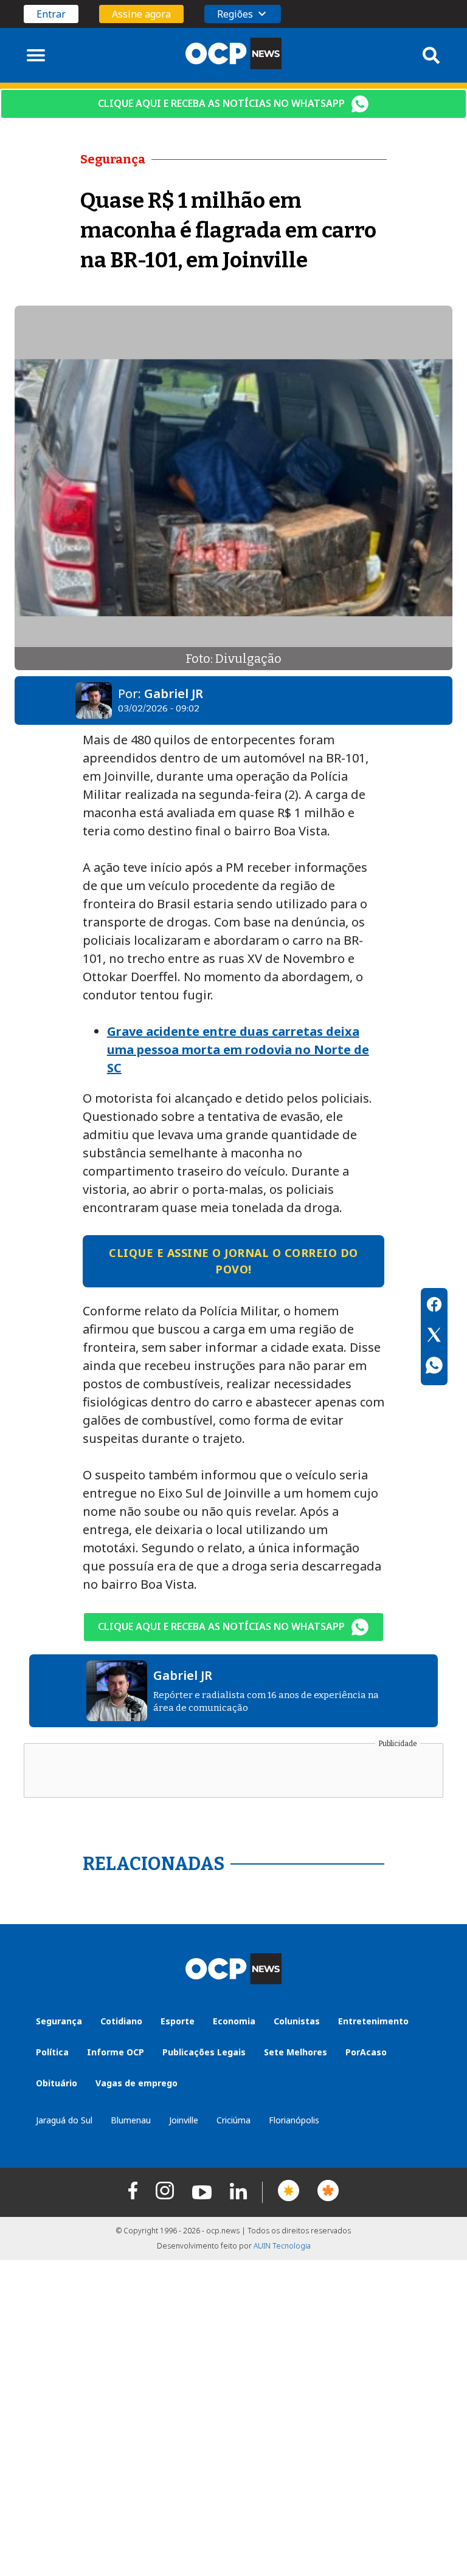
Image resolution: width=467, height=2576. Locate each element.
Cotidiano (121, 2021)
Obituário (57, 2083)
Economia (234, 2021)
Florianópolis (294, 2120)
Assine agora (141, 14)
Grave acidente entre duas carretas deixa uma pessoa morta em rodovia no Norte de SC (238, 1050)
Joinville (184, 2120)
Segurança (59, 2021)
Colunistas (297, 2021)
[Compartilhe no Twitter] (434, 1337)
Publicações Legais (204, 2052)
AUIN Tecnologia (282, 2246)
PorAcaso (366, 2052)
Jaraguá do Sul (64, 2120)
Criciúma (233, 2120)
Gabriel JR (174, 694)
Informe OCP (116, 2052)
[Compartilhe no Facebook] (434, 1306)
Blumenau (131, 2120)
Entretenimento (373, 2021)
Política (52, 2052)
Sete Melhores (296, 2052)
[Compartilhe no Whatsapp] (434, 1367)
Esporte (178, 2021)
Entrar (51, 14)
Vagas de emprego (137, 2083)
